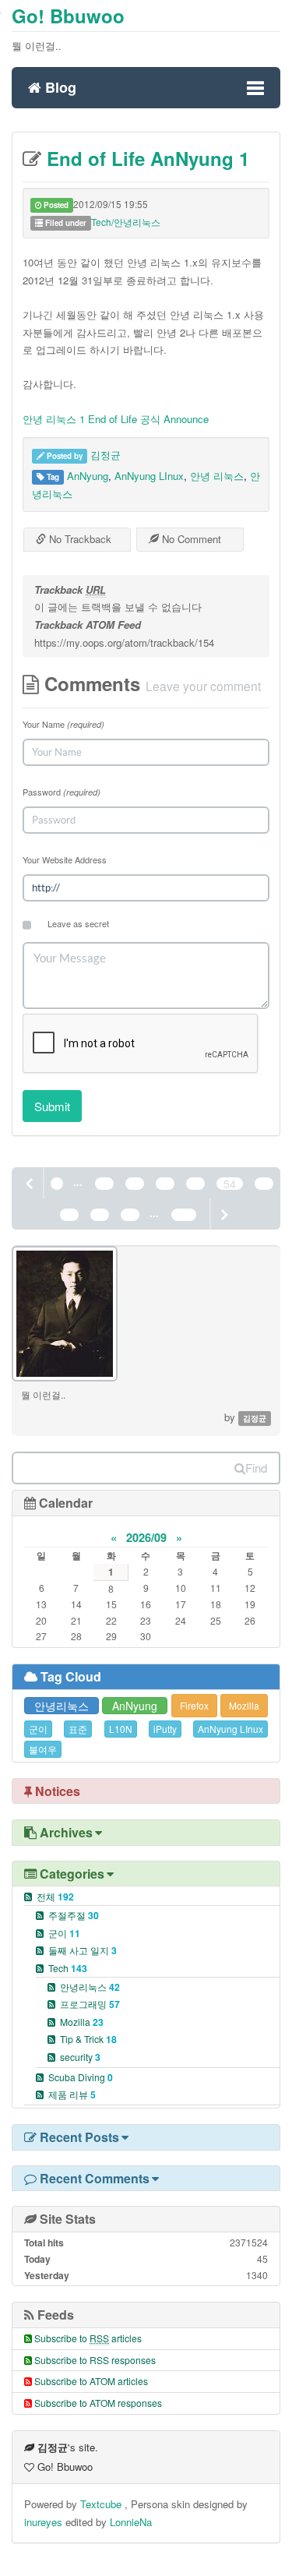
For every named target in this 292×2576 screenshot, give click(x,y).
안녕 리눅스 (217, 476)
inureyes (43, 2522)
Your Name (63, 724)
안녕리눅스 (62, 1706)
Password (62, 792)
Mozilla (244, 1705)
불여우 (43, 1749)
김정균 (106, 455)
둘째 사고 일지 (83, 1950)
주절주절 (74, 1915)
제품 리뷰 (72, 2094)
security (80, 2057)
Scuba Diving (81, 2077)
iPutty (165, 1729)
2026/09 (146, 1537)
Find (256, 1468)
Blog (59, 85)
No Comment (190, 539)
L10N (121, 1729)
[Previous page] (30, 1183)
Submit (52, 1106)
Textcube (102, 2504)
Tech (68, 1968)
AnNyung (88, 476)
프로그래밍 (90, 2004)
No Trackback (79, 539)
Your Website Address (65, 859)
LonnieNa (131, 2522)
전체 (55, 1896)
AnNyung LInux (149, 476)
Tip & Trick (88, 2039)
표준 (78, 1729)
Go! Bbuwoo (68, 16)
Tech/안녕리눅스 (126, 222)
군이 (38, 1729)
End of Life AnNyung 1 (145, 158)
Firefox (194, 1705)
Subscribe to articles (88, 2338)
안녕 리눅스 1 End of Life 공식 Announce (116, 419)
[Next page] (223, 1214)
